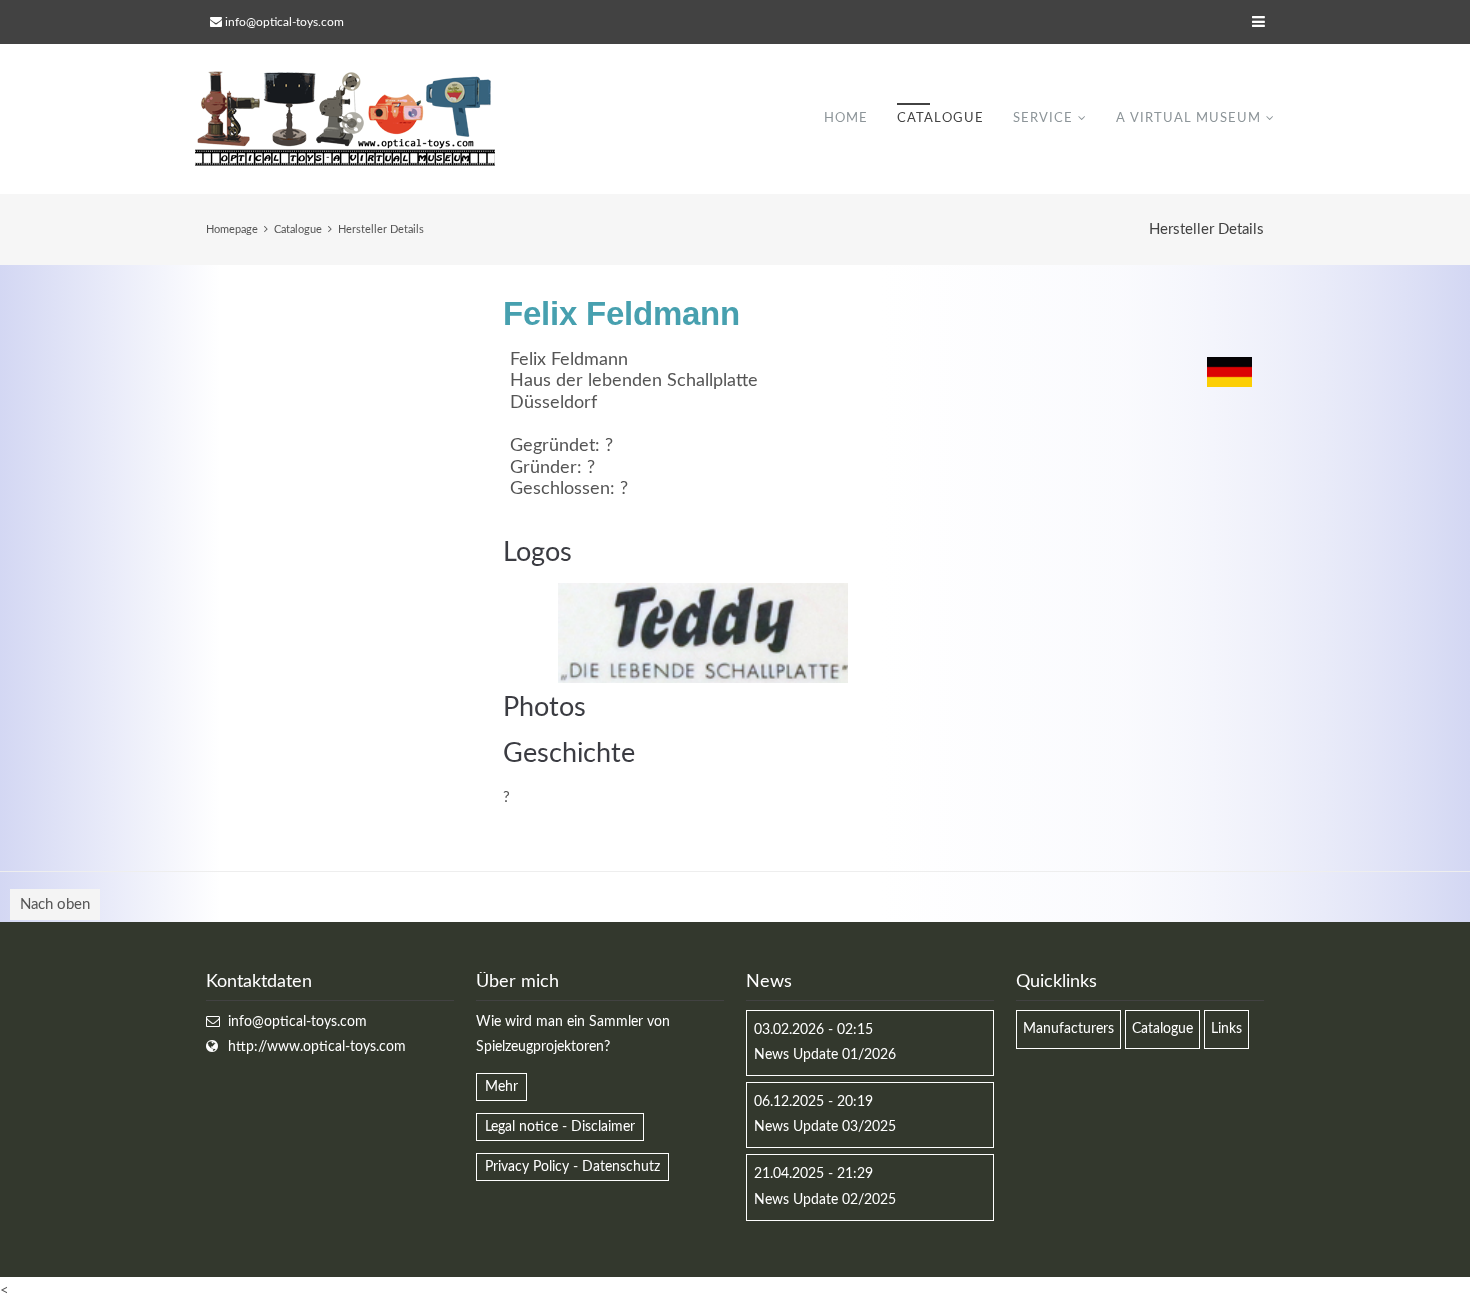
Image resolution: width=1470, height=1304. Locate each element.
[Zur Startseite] (345, 119)
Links (1226, 1029)
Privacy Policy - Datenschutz (572, 1167)
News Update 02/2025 (825, 1200)
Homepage (232, 229)
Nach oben (55, 904)
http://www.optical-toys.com (317, 1047)
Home (846, 118)
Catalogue (940, 118)
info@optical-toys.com (284, 22)
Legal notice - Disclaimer (560, 1127)
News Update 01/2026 (825, 1055)
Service (1043, 118)
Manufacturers (1068, 1029)
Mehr (501, 1087)
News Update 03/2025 (825, 1127)
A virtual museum (1188, 118)
